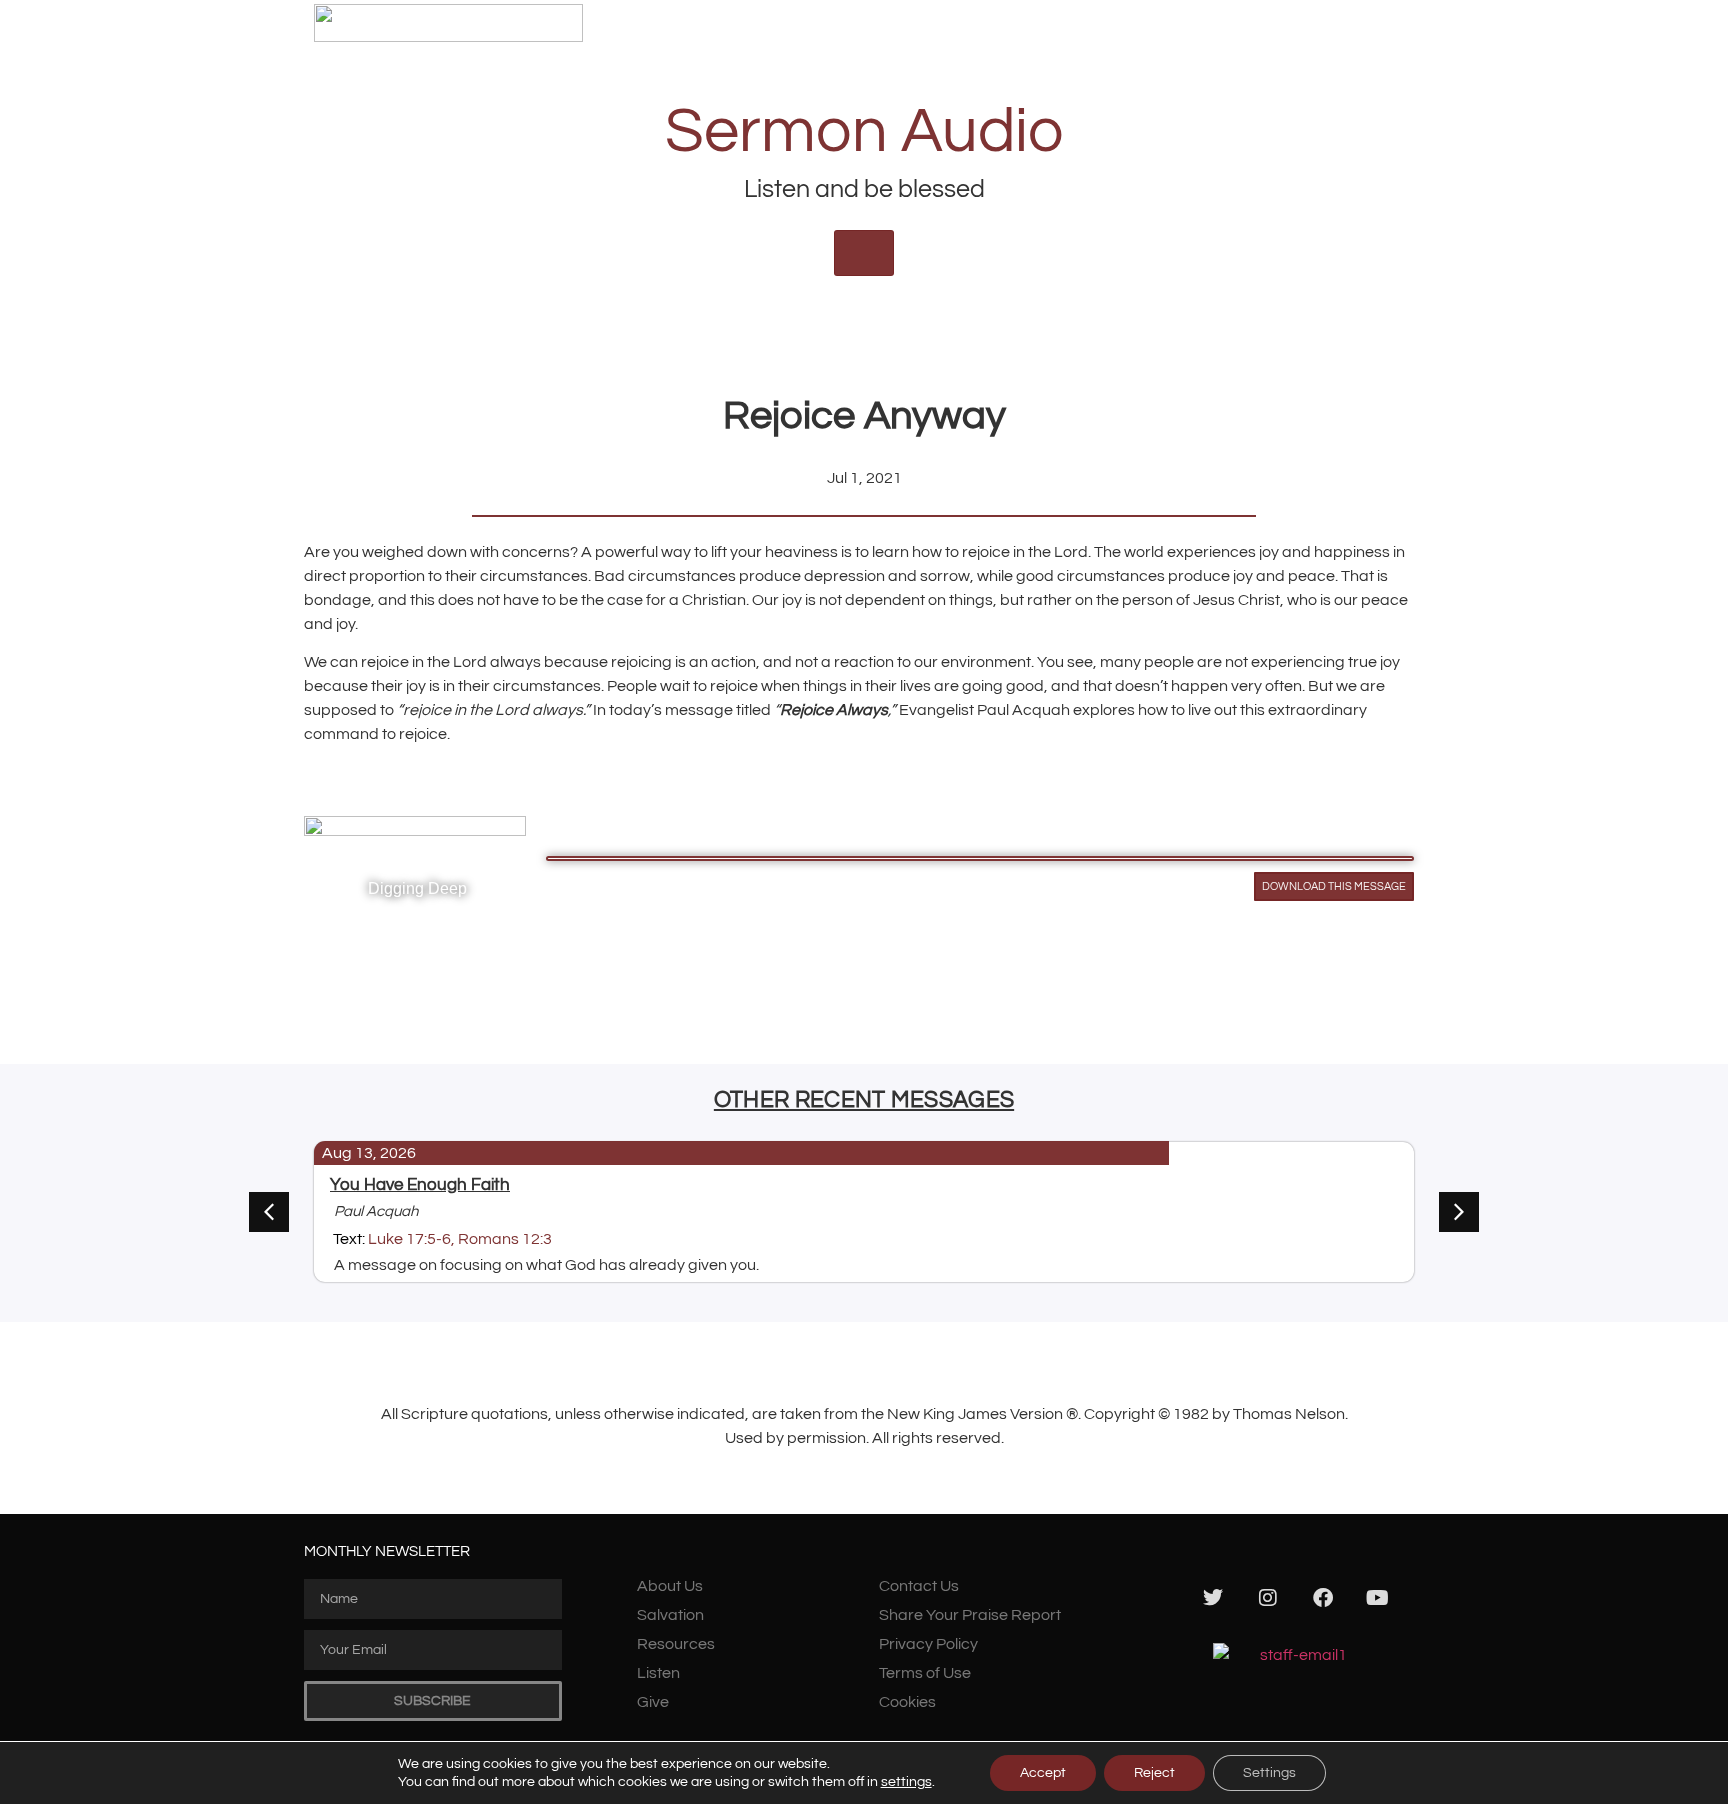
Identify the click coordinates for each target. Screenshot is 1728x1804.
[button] (1459, 1212)
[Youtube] (1378, 1598)
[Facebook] (1323, 1598)
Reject (1154, 1773)
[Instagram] (1268, 1598)
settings (906, 1782)
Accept (1043, 1773)
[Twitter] (1213, 1598)
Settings (1269, 1773)
